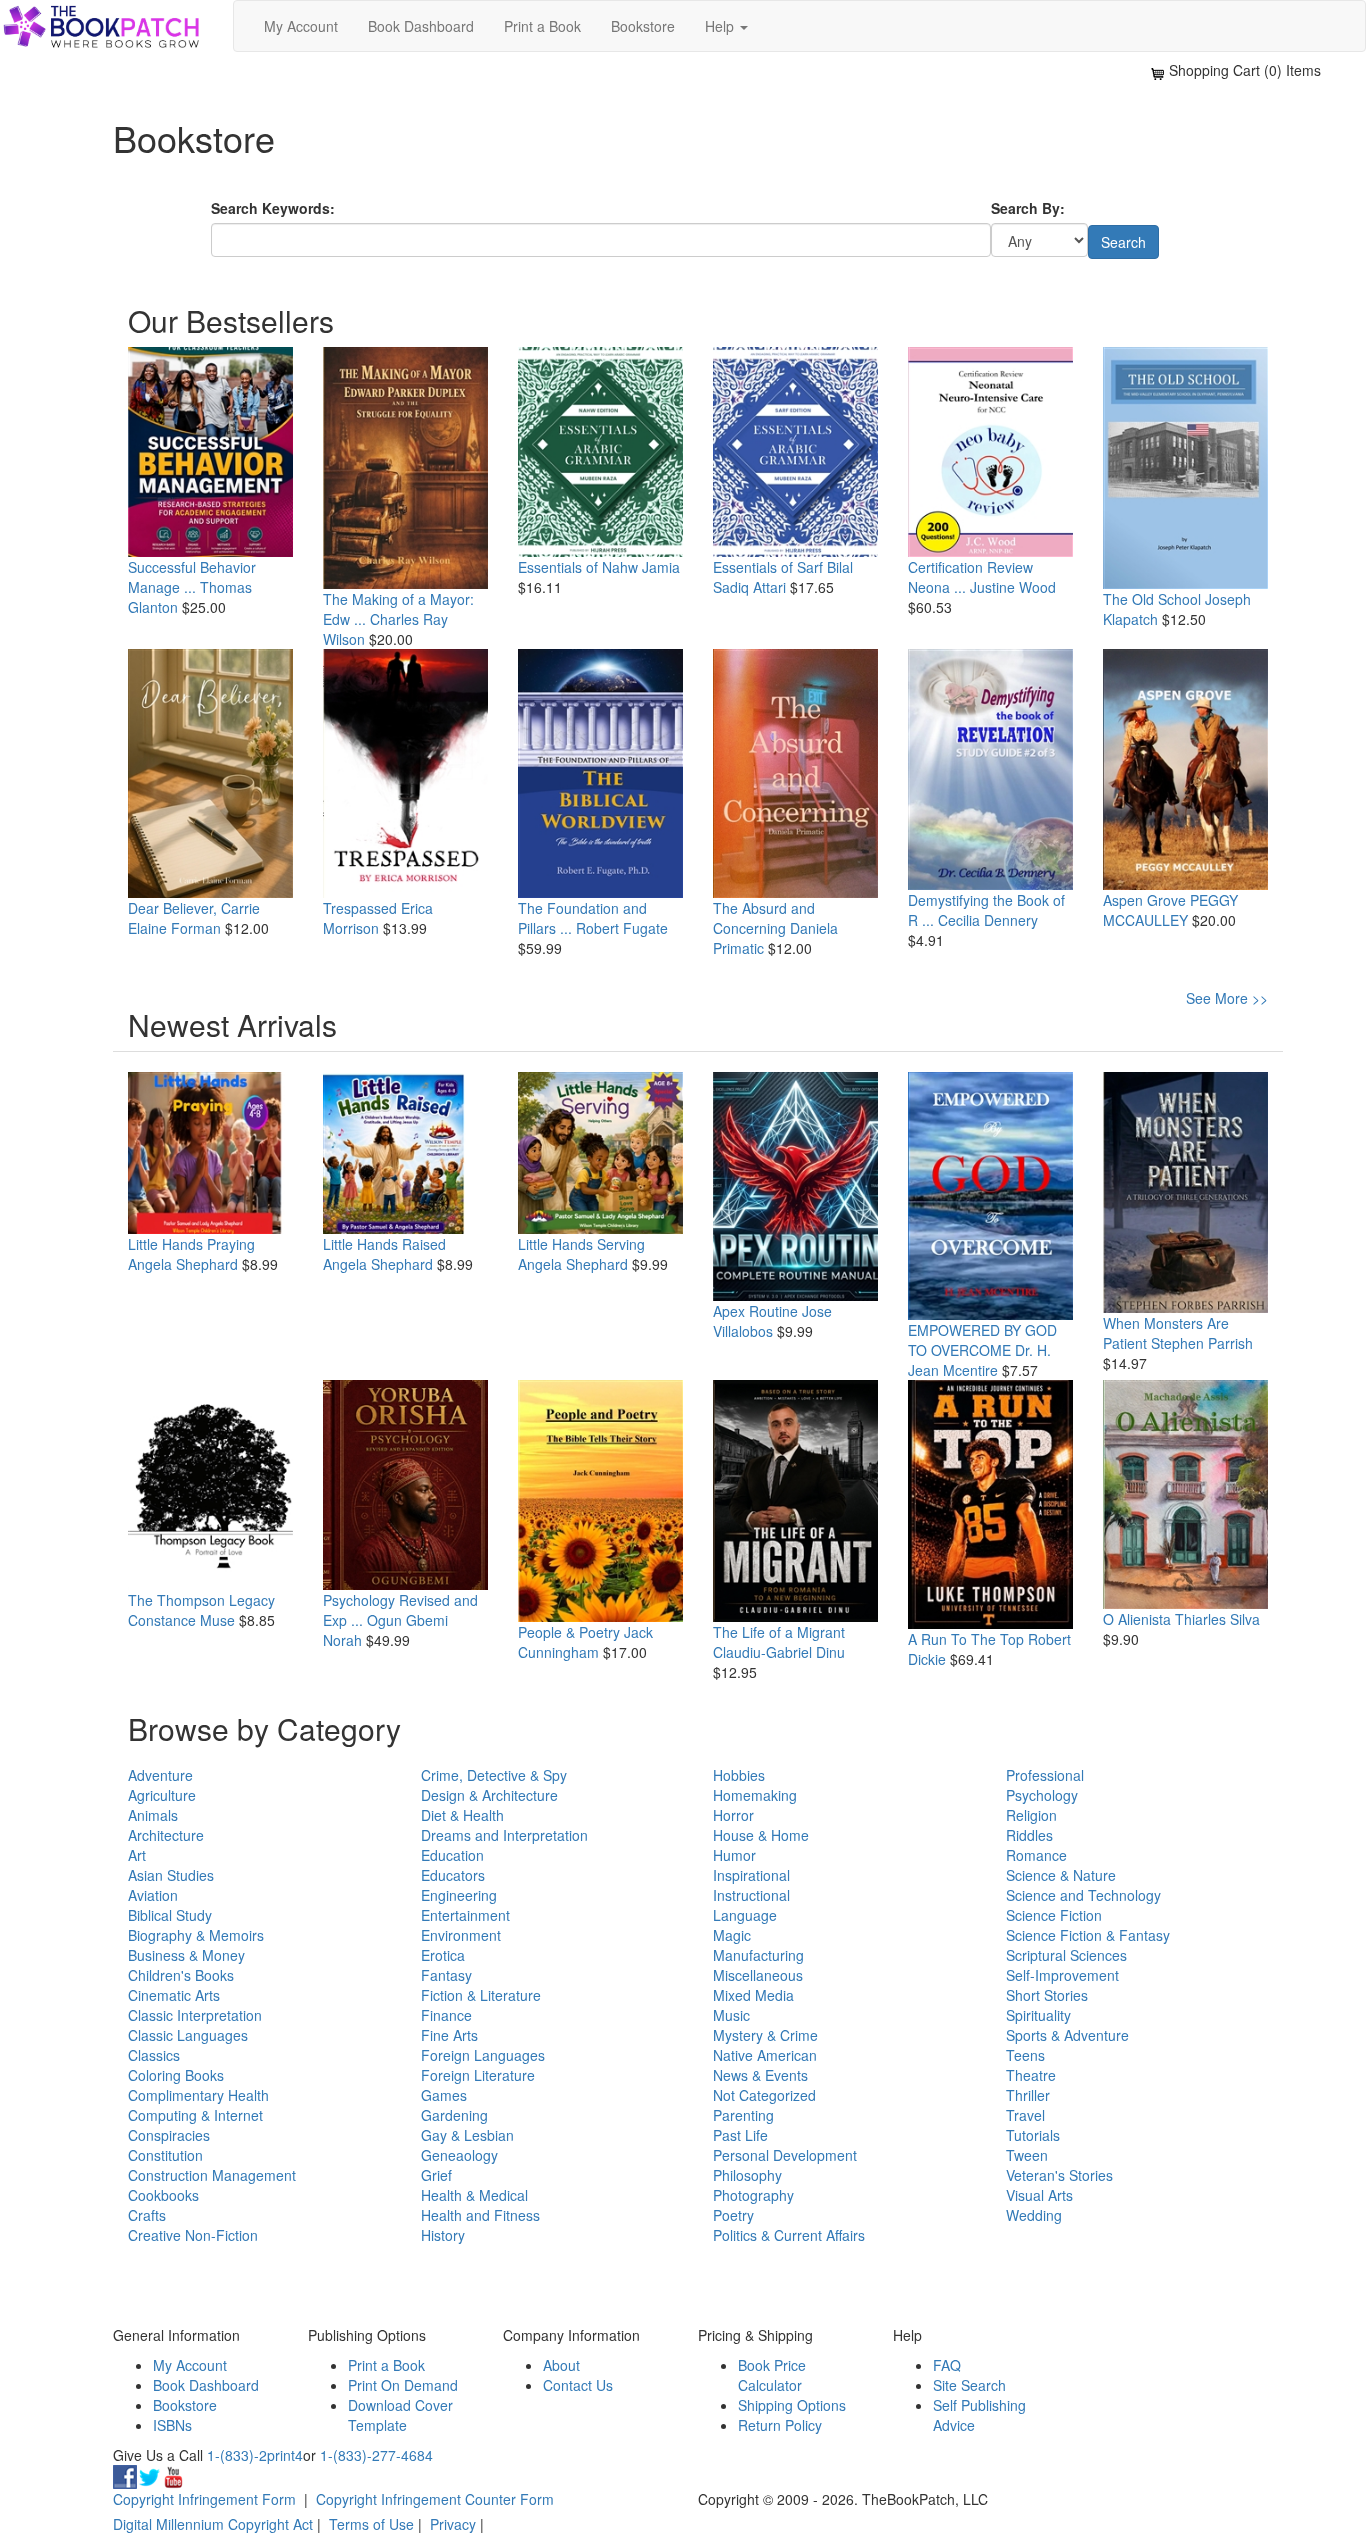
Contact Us (578, 2385)
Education (452, 1855)
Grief (436, 2175)
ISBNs (172, 2425)
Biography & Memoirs (196, 1935)
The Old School (1152, 599)
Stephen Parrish (1202, 1343)
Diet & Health (462, 1815)
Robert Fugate (622, 928)
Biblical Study (170, 1915)
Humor (734, 1855)
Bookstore (643, 26)
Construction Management (212, 2175)
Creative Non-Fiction (193, 2235)
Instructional (751, 1895)
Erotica (443, 1955)
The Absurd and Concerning (764, 918)
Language (745, 1915)
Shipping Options (792, 2405)
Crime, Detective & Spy (494, 1775)
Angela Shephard (183, 1264)
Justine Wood (1013, 587)
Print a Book (542, 26)
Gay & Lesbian (467, 2135)
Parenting (743, 2115)
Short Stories (1047, 1995)
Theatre (1031, 2075)
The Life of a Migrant (779, 1632)
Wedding (1034, 2215)
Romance (1036, 1855)
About (561, 2365)
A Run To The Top (966, 1639)
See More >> (1227, 998)
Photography (753, 2195)
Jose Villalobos (772, 1321)
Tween (1027, 2155)
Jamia (661, 567)
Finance (446, 2015)
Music (731, 2015)
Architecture (166, 1835)
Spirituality (1038, 2015)
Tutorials (1033, 2135)
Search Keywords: (273, 208)
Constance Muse (181, 1620)
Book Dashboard (421, 26)
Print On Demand (403, 2385)
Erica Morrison (378, 918)
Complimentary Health (198, 2095)
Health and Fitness (480, 2215)
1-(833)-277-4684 (376, 2455)
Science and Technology (1083, 1895)
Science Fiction (1054, 1915)
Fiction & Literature (481, 1995)
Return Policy (780, 2425)
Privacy (453, 2524)
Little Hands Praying (191, 1244)
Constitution (165, 2155)
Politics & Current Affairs (789, 2235)
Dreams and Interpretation (504, 1835)
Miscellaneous (758, 1975)
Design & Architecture (489, 1795)
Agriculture (162, 1795)
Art (137, 1855)
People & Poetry (569, 1632)
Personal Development (785, 2155)
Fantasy (446, 1975)
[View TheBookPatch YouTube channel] (173, 2475)
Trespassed (360, 908)
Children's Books (181, 1975)
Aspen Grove (1144, 900)
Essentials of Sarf (768, 567)
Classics (154, 2055)
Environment (461, 1935)
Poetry (733, 2215)
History (443, 2235)
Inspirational (751, 1875)
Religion (1031, 1815)
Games (444, 2095)
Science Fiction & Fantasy (1088, 1935)
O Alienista (1137, 1619)
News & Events (760, 2075)
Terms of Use (371, 2524)
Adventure (160, 1775)
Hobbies (739, 1775)
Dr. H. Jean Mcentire (979, 1360)
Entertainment (465, 1915)
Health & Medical (474, 2195)
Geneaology (459, 2155)
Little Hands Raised (384, 1244)
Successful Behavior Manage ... (192, 577)
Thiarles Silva (1217, 1619)
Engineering (459, 1895)
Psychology (1042, 1795)
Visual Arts (1039, 2195)
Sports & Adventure (1067, 2035)
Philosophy (747, 2175)
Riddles (1029, 1835)
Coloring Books (176, 2075)
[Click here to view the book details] (210, 452)
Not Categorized (764, 2095)
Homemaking (755, 1795)
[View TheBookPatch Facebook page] (125, 2475)
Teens (1025, 2055)
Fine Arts (449, 2035)
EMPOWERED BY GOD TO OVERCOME (982, 1340)
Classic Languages (188, 2035)
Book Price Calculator (772, 2375)
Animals (153, 1815)
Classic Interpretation (195, 2015)
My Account (301, 26)
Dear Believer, (172, 908)
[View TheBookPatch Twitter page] (149, 2475)
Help (721, 26)
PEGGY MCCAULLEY (1170, 910)
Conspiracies (169, 2135)
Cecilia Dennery (988, 920)
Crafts (147, 2215)
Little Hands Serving (581, 1244)
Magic (732, 1935)
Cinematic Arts (174, 1995)
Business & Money (186, 1955)
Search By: (1028, 208)
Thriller (1028, 2095)
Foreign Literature (478, 2075)
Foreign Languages (483, 2055)
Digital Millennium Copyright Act (213, 2524)
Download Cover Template (400, 2415)
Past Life (740, 2135)
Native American (765, 2055)
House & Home (761, 1835)
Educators (453, 1875)
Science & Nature (1061, 1875)
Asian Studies (171, 1875)
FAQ (947, 2365)
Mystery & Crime (765, 2035)
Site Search (969, 2385)
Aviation (153, 1895)
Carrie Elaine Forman (194, 918)
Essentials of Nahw (578, 567)
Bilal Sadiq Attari (783, 577)
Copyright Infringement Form (204, 2499)
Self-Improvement (1062, 1975)
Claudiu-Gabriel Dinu (779, 1652)
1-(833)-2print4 (255, 2455)
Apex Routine (755, 1311)
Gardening (454, 2115)
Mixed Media (753, 1995)
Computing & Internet (195, 2115)
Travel (1025, 2115)
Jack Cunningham (585, 1642)
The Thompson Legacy (201, 1600)
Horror (733, 1815)
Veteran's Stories (1059, 2175)
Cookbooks (163, 2195)
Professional (1045, 1775)
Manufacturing (758, 1955)
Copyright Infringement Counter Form (435, 2499)
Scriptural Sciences (1066, 1955)
